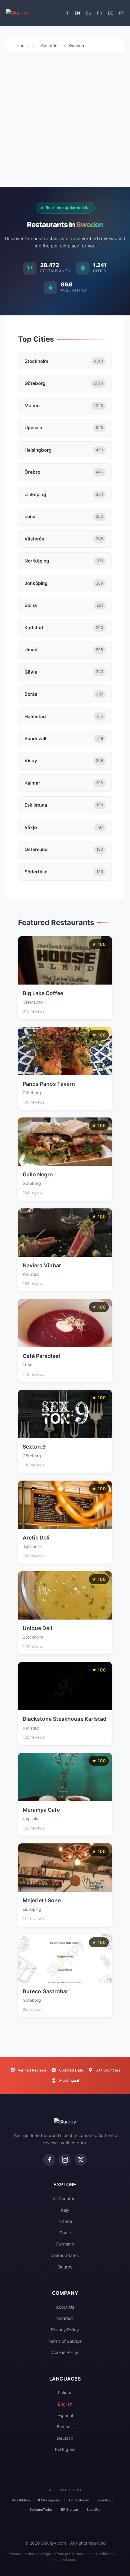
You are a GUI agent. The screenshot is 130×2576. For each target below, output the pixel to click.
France (65, 2221)
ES (89, 13)
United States (65, 2255)
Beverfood (106, 2500)
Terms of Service (65, 2341)
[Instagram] (65, 2160)
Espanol (65, 2415)
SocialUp (94, 2510)
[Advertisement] (65, 122)
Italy (65, 2210)
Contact (65, 2318)
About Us (65, 2307)
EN (77, 13)
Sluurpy (65, 2267)
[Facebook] (49, 2160)
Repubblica (21, 2500)
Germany (65, 2244)
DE (110, 13)
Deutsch (65, 2438)
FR (99, 13)
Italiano (65, 2392)
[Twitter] (81, 2160)
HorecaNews (79, 2500)
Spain (65, 2233)
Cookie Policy (65, 2352)
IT (67, 13)
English (65, 2404)
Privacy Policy (65, 2330)
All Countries (65, 2199)
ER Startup (70, 2510)
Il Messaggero (49, 2500)
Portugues (65, 2449)
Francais (65, 2427)
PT (122, 13)
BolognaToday (41, 2510)
